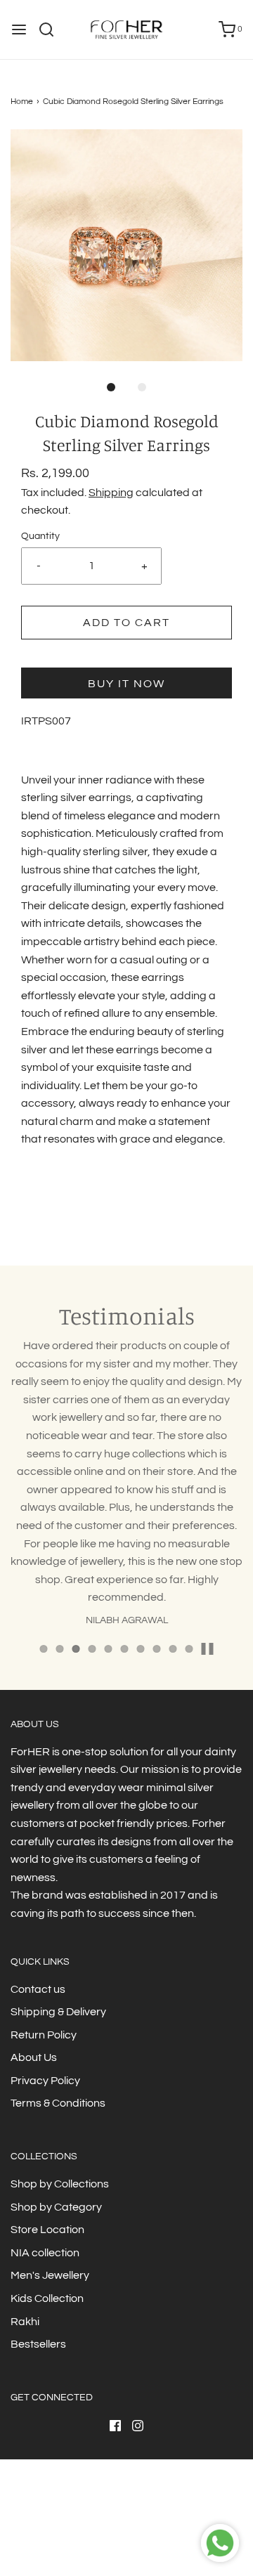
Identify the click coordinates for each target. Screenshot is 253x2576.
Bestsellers (38, 2344)
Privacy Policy (45, 2081)
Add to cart (126, 623)
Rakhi (25, 2322)
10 (189, 1649)
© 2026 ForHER (86, 2536)
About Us (34, 2057)
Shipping (111, 493)
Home (22, 102)
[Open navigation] (19, 30)
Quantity (40, 536)
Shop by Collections (60, 2184)
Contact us (38, 1989)
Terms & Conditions (58, 2103)
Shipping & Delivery (58, 2012)
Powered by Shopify (159, 2536)
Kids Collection (47, 2298)
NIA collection (45, 2253)
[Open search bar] (52, 30)
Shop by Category (56, 2207)
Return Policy (44, 2035)
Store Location (47, 2230)
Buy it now (126, 684)
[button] (126, 245)
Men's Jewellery (50, 2275)
